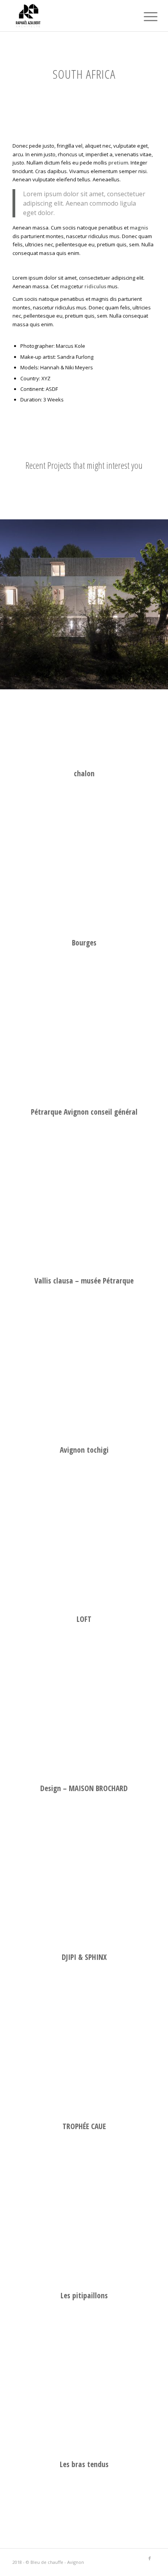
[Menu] (145, 16)
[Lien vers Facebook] (150, 2558)
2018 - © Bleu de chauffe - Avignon (48, 2562)
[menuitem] (145, 16)
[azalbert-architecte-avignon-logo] (70, 16)
